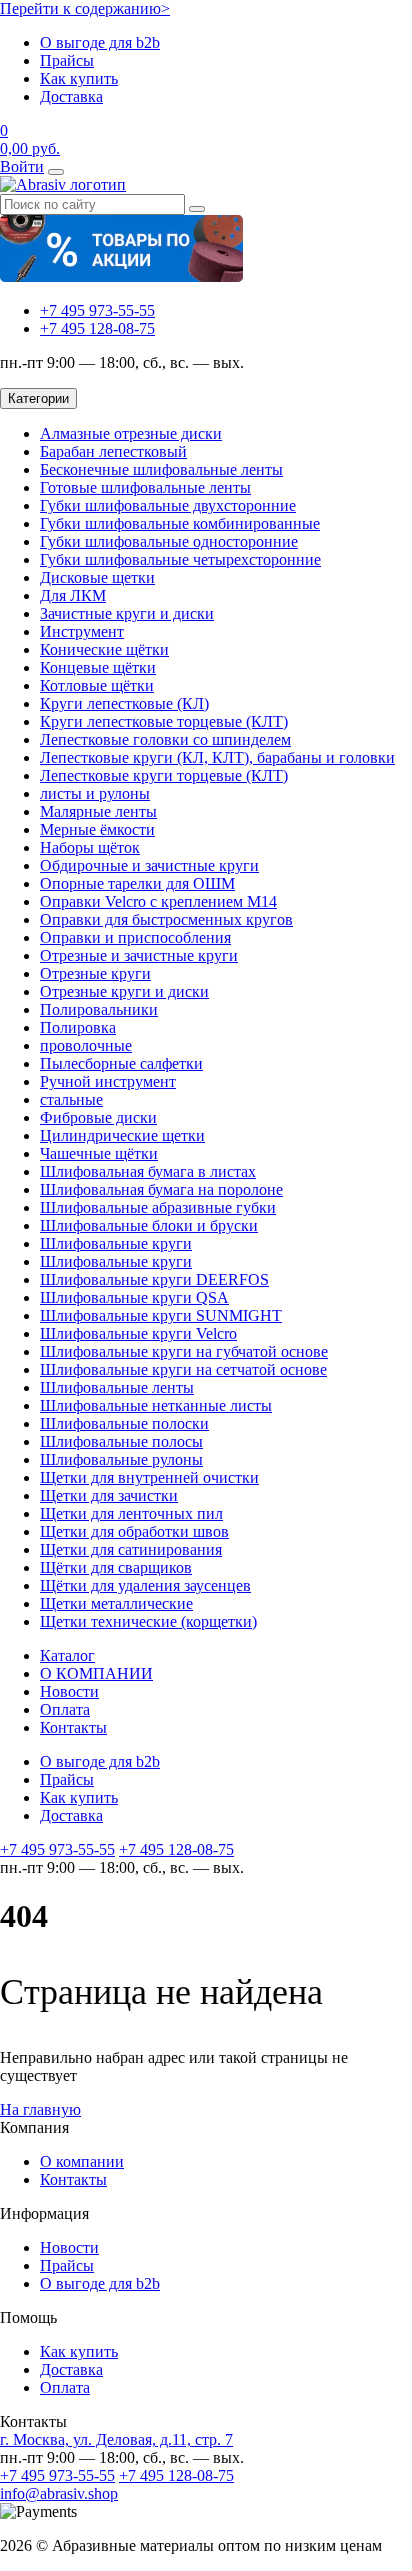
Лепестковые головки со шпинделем (165, 739)
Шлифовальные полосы (121, 1441)
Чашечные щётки (99, 1153)
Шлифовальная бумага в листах (148, 1171)
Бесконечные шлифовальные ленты (161, 469)
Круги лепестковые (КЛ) (124, 703)
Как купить (79, 78)
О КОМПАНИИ (96, 1673)
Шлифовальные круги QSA (134, 1297)
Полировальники (99, 1009)
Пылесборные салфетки (121, 1063)
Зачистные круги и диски (127, 613)
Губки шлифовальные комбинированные (180, 523)
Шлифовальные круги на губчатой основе (184, 1351)
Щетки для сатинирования (131, 1549)
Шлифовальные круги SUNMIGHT (161, 1315)
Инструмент (82, 631)
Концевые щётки (98, 667)
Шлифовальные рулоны (121, 1459)
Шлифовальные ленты (117, 1387)
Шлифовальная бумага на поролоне (161, 1189)
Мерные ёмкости (97, 829)
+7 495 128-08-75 (97, 328)
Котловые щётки (97, 685)
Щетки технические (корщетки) (148, 1621)
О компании (82, 2161)
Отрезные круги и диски (124, 991)
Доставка (71, 96)
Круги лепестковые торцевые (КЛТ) (164, 721)
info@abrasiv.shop (59, 2493)
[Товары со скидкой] (121, 276)
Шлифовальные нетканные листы (156, 1405)
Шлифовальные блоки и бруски (149, 1225)
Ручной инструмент (108, 1081)
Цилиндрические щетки (122, 1135)
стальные (71, 1099)
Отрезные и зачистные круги (139, 955)
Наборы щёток (90, 847)
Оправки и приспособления (135, 937)
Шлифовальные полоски (124, 1423)
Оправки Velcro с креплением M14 (158, 901)
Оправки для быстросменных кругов (166, 919)
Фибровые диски (98, 1117)
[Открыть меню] (56, 172)
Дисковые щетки (97, 577)
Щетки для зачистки (109, 1495)
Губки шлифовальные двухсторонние (168, 505)
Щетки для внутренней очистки (149, 1477)
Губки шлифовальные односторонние (169, 541)
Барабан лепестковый (113, 451)
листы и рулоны (95, 793)
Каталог (67, 1655)
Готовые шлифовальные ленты (145, 487)
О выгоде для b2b (100, 42)
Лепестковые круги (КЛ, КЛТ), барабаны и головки (217, 757)
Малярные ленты (98, 811)
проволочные (86, 1045)
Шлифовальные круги (116, 1243)
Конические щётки (104, 649)
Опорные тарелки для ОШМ (137, 883)
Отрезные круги (95, 973)
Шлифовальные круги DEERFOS (154, 1279)
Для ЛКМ (73, 595)
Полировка (78, 1027)
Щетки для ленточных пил (131, 1513)
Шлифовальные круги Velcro (138, 1333)
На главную (40, 2109)
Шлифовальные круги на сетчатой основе (183, 1369)
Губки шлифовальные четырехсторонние (180, 559)
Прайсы (67, 60)
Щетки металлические (116, 1603)
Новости (69, 1691)
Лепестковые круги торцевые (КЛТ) (164, 775)
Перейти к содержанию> (85, 8)
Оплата (65, 1709)
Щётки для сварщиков (116, 1567)
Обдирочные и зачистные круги (149, 865)
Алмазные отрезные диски (131, 433)
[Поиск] (197, 209)
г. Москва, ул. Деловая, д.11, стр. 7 (116, 2439)
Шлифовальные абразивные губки (158, 1207)
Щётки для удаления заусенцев (145, 1585)
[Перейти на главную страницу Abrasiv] (63, 184)
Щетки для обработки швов (134, 1531)
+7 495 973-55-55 (97, 310)
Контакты (73, 1727)
